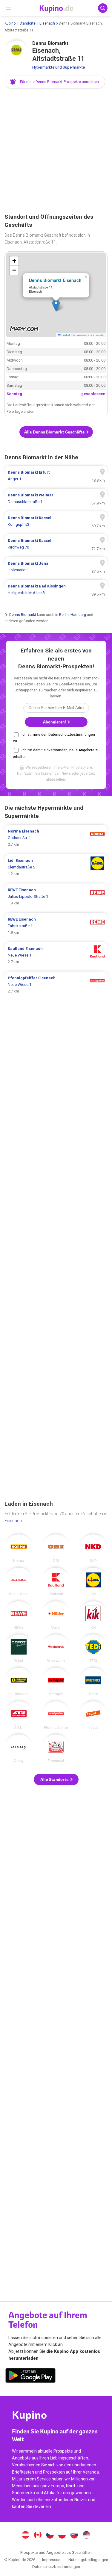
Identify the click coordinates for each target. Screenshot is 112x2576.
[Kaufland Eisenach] (56, 1582)
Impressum (52, 2560)
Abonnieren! (55, 722)
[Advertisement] (56, 151)
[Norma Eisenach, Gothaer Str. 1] (56, 838)
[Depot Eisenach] (19, 1649)
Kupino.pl (62, 2536)
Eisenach (47, 23)
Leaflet (65, 335)
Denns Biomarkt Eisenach (55, 280)
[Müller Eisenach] (56, 1615)
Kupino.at (26, 2536)
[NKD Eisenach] (93, 1548)
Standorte (27, 23)
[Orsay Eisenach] (19, 1749)
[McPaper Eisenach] (56, 1682)
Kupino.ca (38, 2536)
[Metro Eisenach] (93, 1682)
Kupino (10, 23)
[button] (55, 82)
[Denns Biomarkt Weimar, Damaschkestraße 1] (56, 498)
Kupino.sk (74, 2536)
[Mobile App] (30, 2376)
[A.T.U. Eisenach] (19, 1715)
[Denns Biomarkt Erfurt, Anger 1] (56, 476)
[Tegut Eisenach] (93, 1715)
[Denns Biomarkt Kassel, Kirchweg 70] (56, 544)
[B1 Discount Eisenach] (19, 1682)
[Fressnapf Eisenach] (56, 1749)
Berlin (64, 615)
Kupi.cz (50, 2536)
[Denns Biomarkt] (16, 52)
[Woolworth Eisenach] (56, 1649)
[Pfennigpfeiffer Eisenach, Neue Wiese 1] (56, 985)
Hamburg (78, 615)
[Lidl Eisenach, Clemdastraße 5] (56, 867)
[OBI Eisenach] (56, 1548)
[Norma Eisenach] (19, 1548)
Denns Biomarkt (23, 615)
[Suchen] (103, 8)
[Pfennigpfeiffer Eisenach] (56, 1715)
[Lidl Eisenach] (93, 1582)
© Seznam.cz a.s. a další (89, 335)
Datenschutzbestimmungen (56, 2567)
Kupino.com (86, 2536)
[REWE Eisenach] (19, 1615)
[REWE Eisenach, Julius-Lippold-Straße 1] (56, 897)
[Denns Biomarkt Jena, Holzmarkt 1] (56, 567)
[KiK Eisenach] (93, 1615)
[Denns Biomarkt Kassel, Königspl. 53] (56, 521)
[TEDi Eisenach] (93, 1649)
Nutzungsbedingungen (88, 2560)
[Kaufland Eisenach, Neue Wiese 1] (56, 955)
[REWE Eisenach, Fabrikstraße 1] (56, 926)
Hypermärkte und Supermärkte (59, 67)
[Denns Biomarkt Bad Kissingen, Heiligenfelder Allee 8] (56, 590)
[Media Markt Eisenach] (19, 1582)
